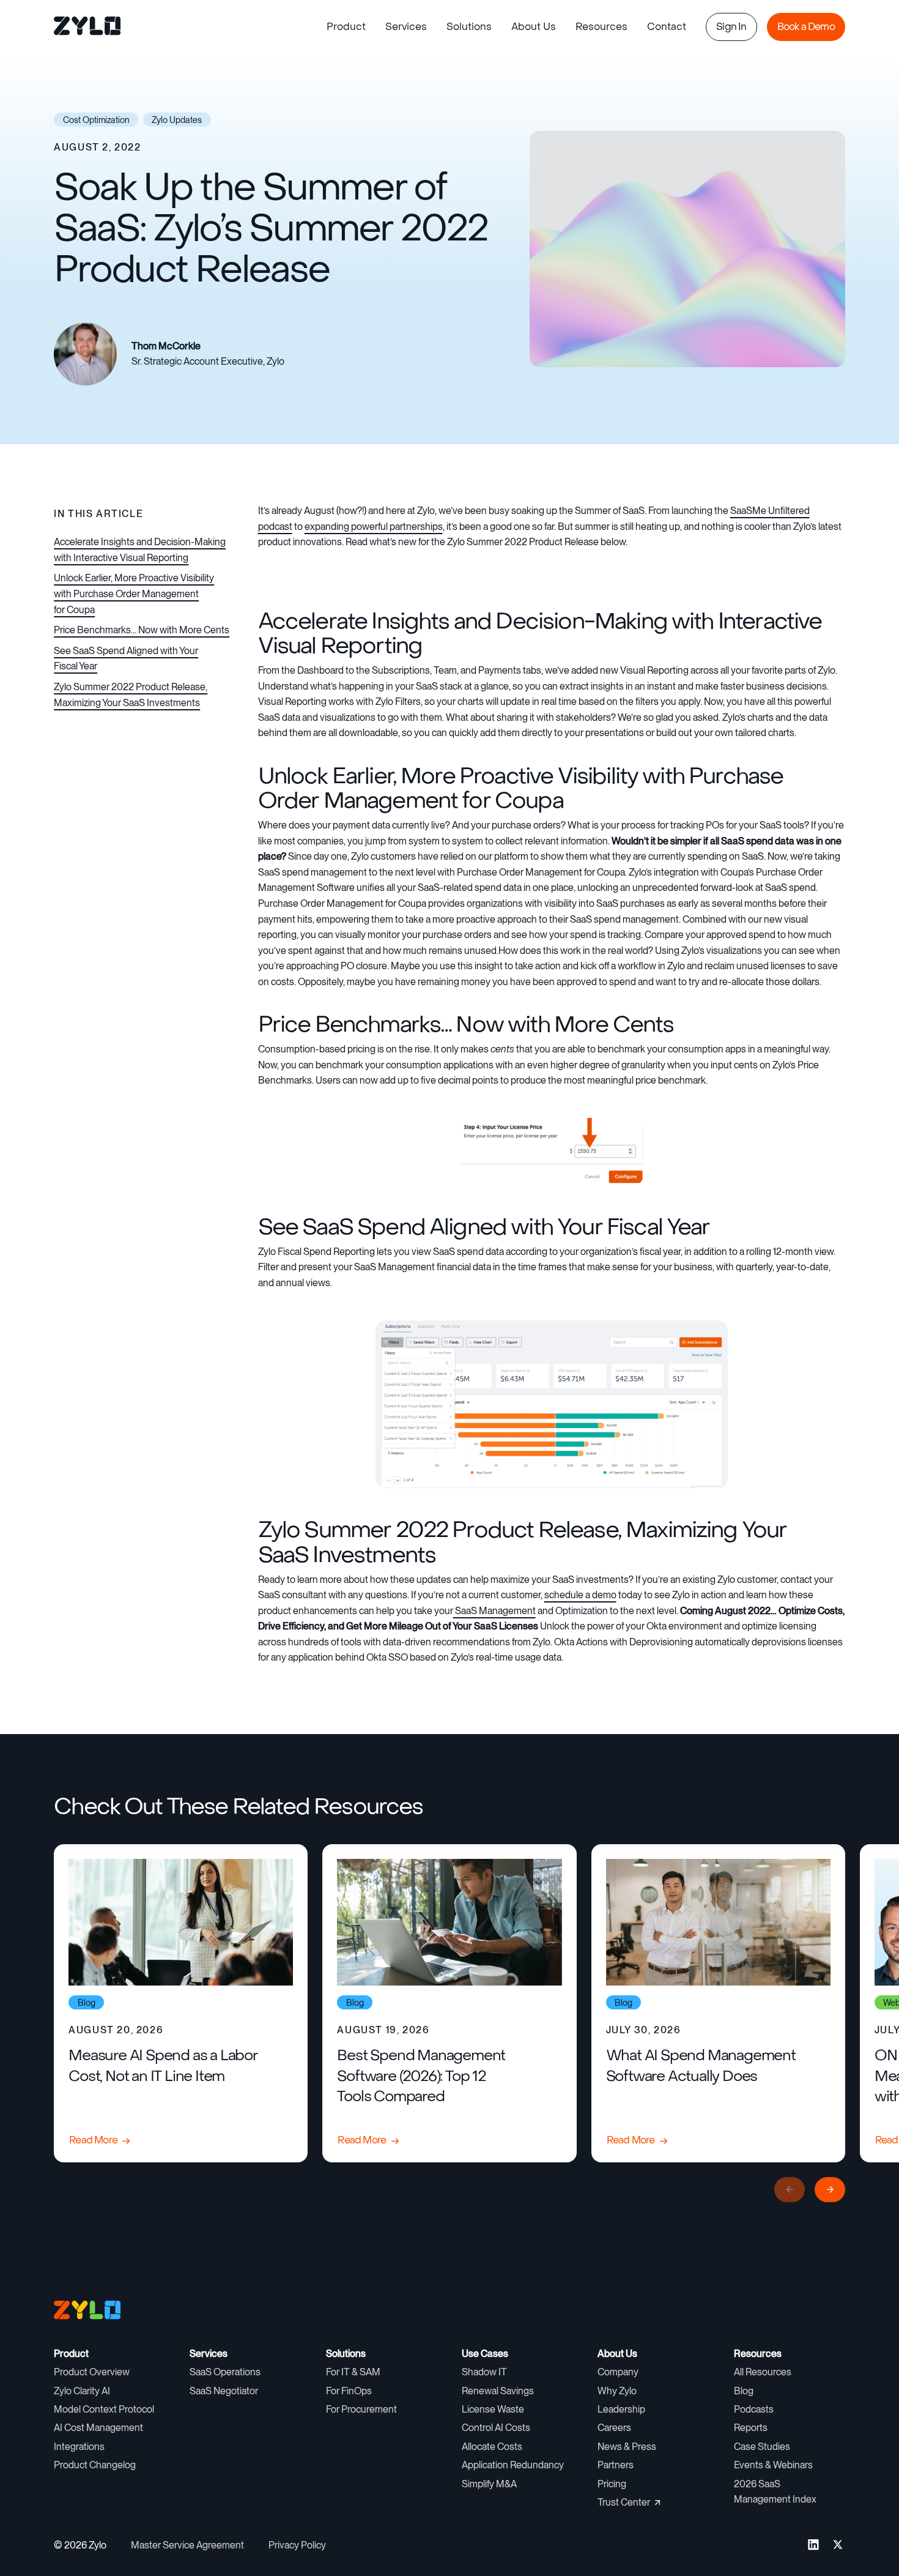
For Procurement (361, 2409)
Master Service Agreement (187, 2545)
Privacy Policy (297, 2545)
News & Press (627, 2447)
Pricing (612, 2484)
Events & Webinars (773, 2465)
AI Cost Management (98, 2428)
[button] (346, 27)
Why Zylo (617, 2391)
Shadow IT (484, 2372)
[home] (88, 27)
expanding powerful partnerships (374, 527)
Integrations (79, 2447)
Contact (667, 27)
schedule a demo (580, 1595)
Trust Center (624, 2502)
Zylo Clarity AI (82, 2391)
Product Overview (92, 2372)
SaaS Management (494, 1611)
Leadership (621, 2409)
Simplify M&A (489, 2484)
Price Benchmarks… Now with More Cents (142, 630)
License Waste (493, 2409)
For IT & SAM (353, 2372)
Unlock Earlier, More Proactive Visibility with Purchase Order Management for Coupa (134, 594)
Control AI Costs (496, 2428)
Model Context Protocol (104, 2409)
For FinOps (349, 2391)
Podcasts (754, 2409)
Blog (744, 2391)
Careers (614, 2428)
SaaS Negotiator (224, 2391)
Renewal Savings (498, 2391)
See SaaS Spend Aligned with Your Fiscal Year (126, 659)
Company (618, 2372)
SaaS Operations (225, 2372)
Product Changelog (95, 2465)
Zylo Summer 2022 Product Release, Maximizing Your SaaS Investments (131, 695)
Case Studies (762, 2447)
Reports (751, 2428)
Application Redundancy (513, 2465)
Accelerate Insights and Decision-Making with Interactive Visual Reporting (140, 550)
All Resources (763, 2372)
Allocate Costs (492, 2447)
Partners (616, 2465)
